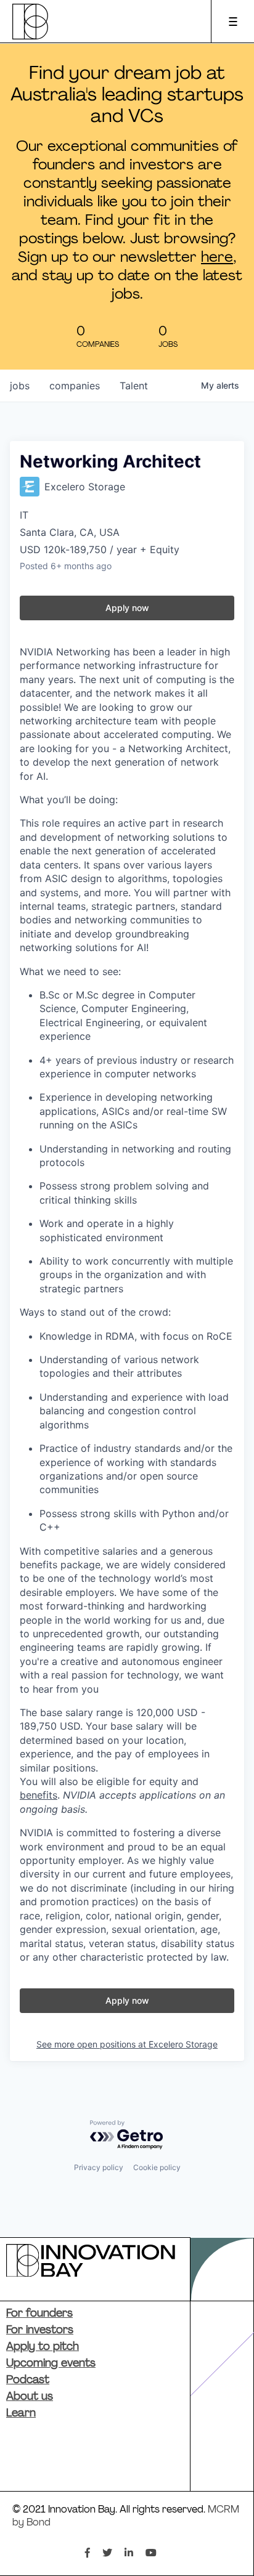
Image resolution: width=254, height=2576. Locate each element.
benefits (39, 1795)
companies (75, 386)
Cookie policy (157, 2167)
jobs (20, 386)
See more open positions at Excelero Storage (127, 2044)
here (217, 258)
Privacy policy (99, 2167)
